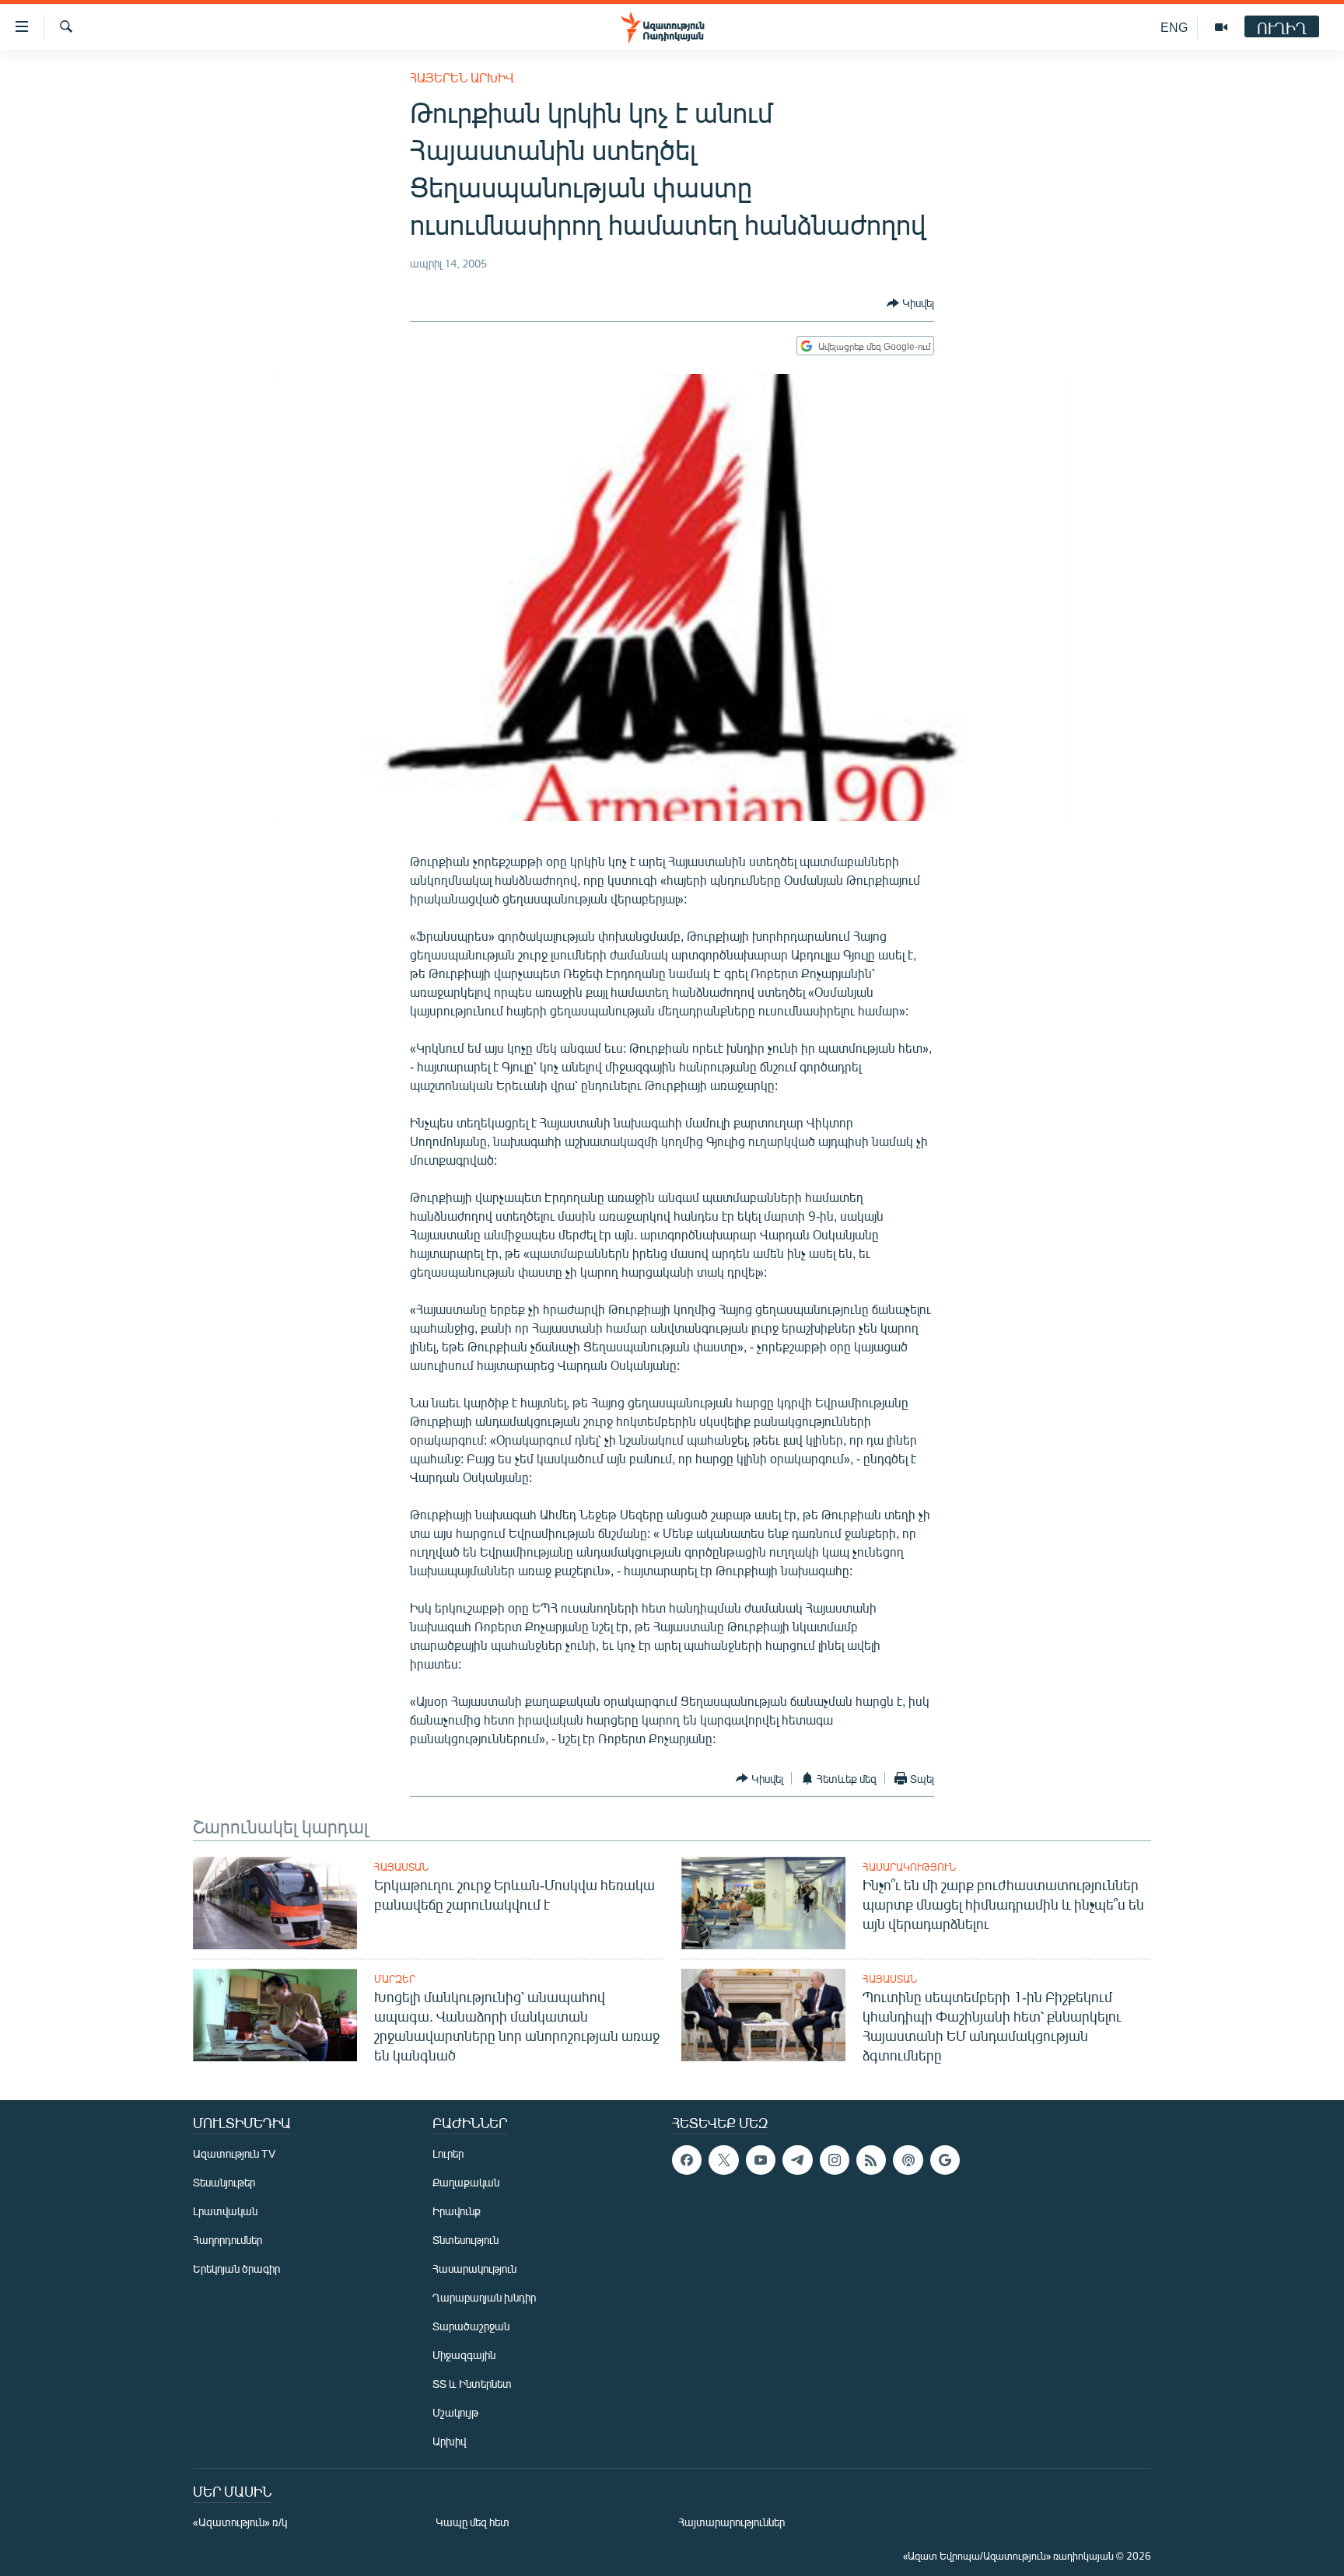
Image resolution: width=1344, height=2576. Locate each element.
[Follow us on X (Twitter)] (723, 2160)
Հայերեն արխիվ (462, 77)
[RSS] (871, 2160)
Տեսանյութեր (224, 2182)
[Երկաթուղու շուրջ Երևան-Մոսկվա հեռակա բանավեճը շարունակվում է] (275, 1903)
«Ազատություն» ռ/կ (240, 2522)
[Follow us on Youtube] (761, 2160)
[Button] (910, 303)
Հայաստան (401, 1867)
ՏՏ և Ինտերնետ (472, 2384)
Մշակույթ (455, 2412)
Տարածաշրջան (471, 2326)
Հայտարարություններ (731, 2522)
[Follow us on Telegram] (797, 2160)
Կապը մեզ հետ (472, 2522)
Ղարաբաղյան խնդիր (484, 2297)
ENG (1174, 27)
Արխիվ (449, 2441)
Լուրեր (448, 2153)
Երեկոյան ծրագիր (236, 2268)
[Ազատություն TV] (1221, 27)
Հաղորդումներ (227, 2240)
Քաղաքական (466, 2182)
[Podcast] (908, 2160)
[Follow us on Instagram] (835, 2160)
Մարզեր (395, 1979)
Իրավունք (457, 2211)
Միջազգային (464, 2355)
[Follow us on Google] (945, 2160)
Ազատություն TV (234, 2153)
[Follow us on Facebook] (687, 2160)
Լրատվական (225, 2211)
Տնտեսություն (465, 2240)
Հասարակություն (909, 1867)
